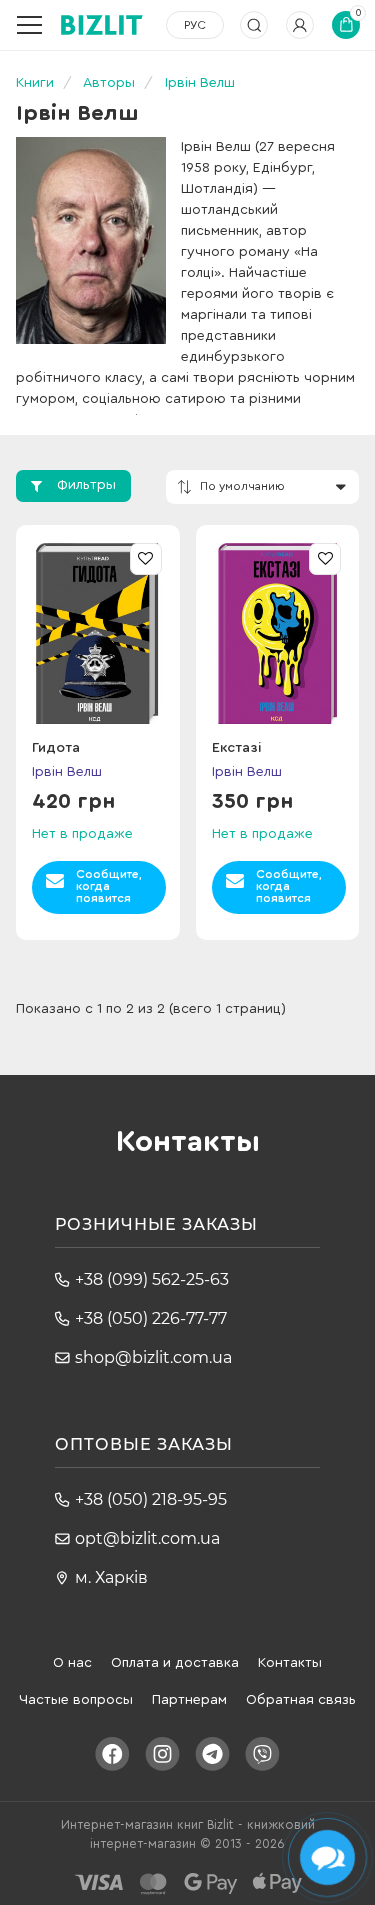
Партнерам (189, 1700)
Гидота (56, 748)
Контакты (290, 1663)
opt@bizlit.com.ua (147, 1538)
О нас (72, 1663)
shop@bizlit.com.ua (153, 1357)
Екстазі (236, 748)
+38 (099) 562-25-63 (152, 1279)
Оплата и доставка (175, 1663)
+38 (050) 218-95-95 (151, 1499)
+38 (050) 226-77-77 (151, 1318)
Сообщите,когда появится (109, 886)
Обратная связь (301, 1700)
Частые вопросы (76, 1700)
